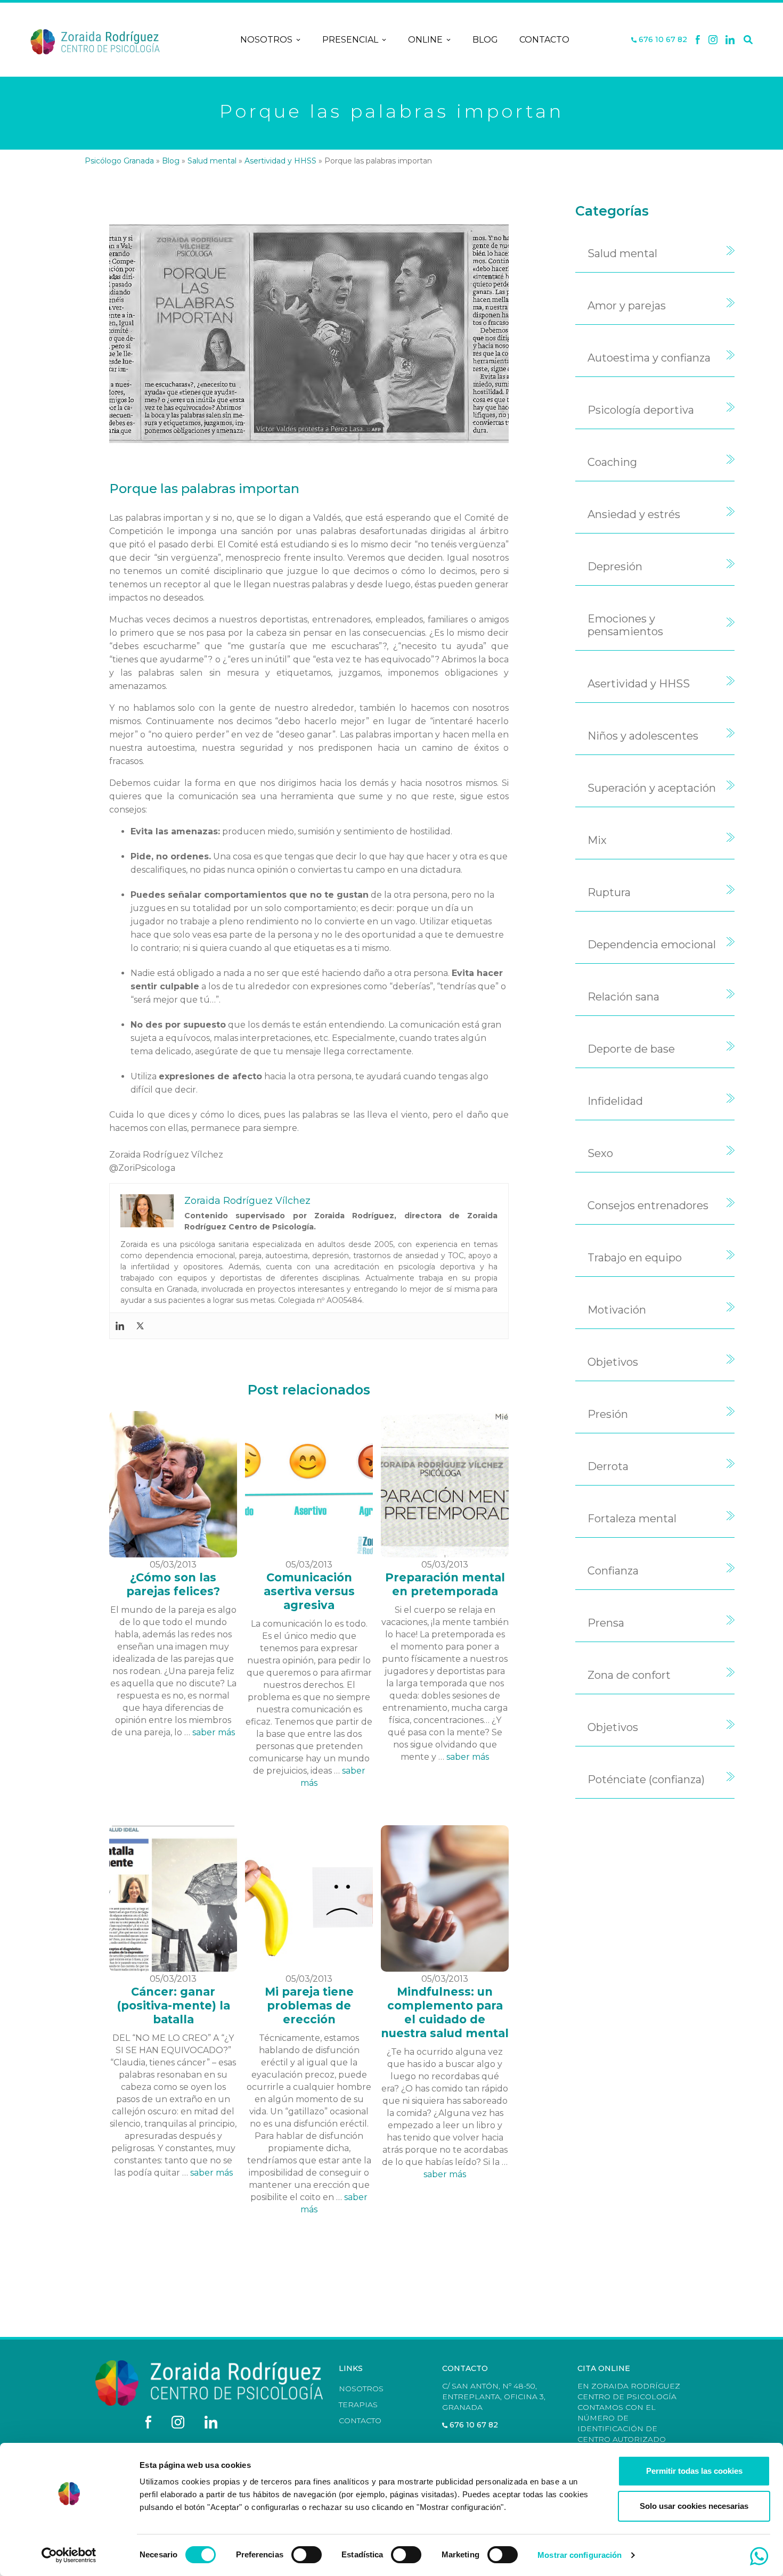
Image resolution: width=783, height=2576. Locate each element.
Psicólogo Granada (119, 161)
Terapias (358, 2405)
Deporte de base (631, 1049)
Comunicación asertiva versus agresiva (309, 1591)
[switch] (307, 2555)
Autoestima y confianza (649, 358)
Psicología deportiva (641, 410)
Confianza (613, 1571)
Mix (597, 840)
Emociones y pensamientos (625, 625)
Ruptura (609, 892)
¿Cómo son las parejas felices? (173, 1584)
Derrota (608, 1466)
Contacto (544, 40)
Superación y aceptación (652, 788)
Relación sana (623, 997)
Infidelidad (615, 1101)
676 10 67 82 (662, 40)
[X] (713, 40)
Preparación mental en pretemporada (445, 1584)
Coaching (612, 462)
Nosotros (266, 40)
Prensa (606, 1623)
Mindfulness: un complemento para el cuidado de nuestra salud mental (445, 2012)
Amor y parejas (627, 306)
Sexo (600, 1153)
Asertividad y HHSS (280, 161)
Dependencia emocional (652, 945)
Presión (608, 1414)
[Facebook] (698, 40)
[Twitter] (140, 1326)
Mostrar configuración (580, 2555)
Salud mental (212, 161)
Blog (485, 40)
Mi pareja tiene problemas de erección (309, 2005)
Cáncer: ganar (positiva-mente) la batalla (173, 2005)
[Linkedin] (730, 40)
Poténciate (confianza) (646, 1779)
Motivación (617, 1310)
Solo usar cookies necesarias (694, 2506)
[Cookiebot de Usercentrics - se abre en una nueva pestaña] (69, 2555)
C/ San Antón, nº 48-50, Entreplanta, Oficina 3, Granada (494, 2397)
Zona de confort (629, 1675)
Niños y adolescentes (643, 736)
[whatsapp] (759, 2556)
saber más (214, 1732)
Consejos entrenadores (648, 1205)
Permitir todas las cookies (694, 2471)
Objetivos (613, 1362)
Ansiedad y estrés (634, 514)
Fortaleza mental (632, 1519)
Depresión (615, 567)
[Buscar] (748, 40)
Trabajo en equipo (635, 1258)
